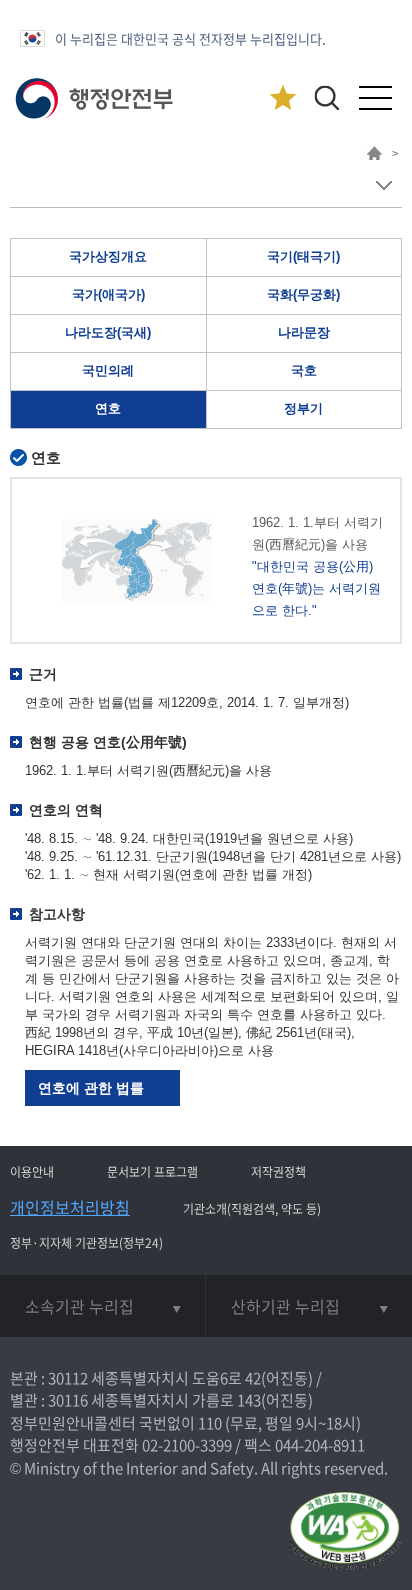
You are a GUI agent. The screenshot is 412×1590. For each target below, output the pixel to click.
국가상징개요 (108, 256)
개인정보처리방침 (70, 1207)
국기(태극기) (303, 256)
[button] (326, 97)
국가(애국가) (108, 294)
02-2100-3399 (187, 1445)
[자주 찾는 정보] (282, 98)
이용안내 (32, 1172)
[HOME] (374, 156)
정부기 (303, 408)
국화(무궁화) (303, 294)
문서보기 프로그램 (152, 1172)
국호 (304, 370)
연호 (108, 408)
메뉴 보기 (383, 185)
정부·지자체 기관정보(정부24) (86, 1243)
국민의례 (108, 370)
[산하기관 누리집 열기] (309, 1306)
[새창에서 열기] (344, 1532)
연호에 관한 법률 (91, 1088)
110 (210, 1423)
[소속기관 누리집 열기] (102, 1306)
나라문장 (304, 332)
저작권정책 (278, 1172)
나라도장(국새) (108, 332)
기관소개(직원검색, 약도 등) (252, 1209)
